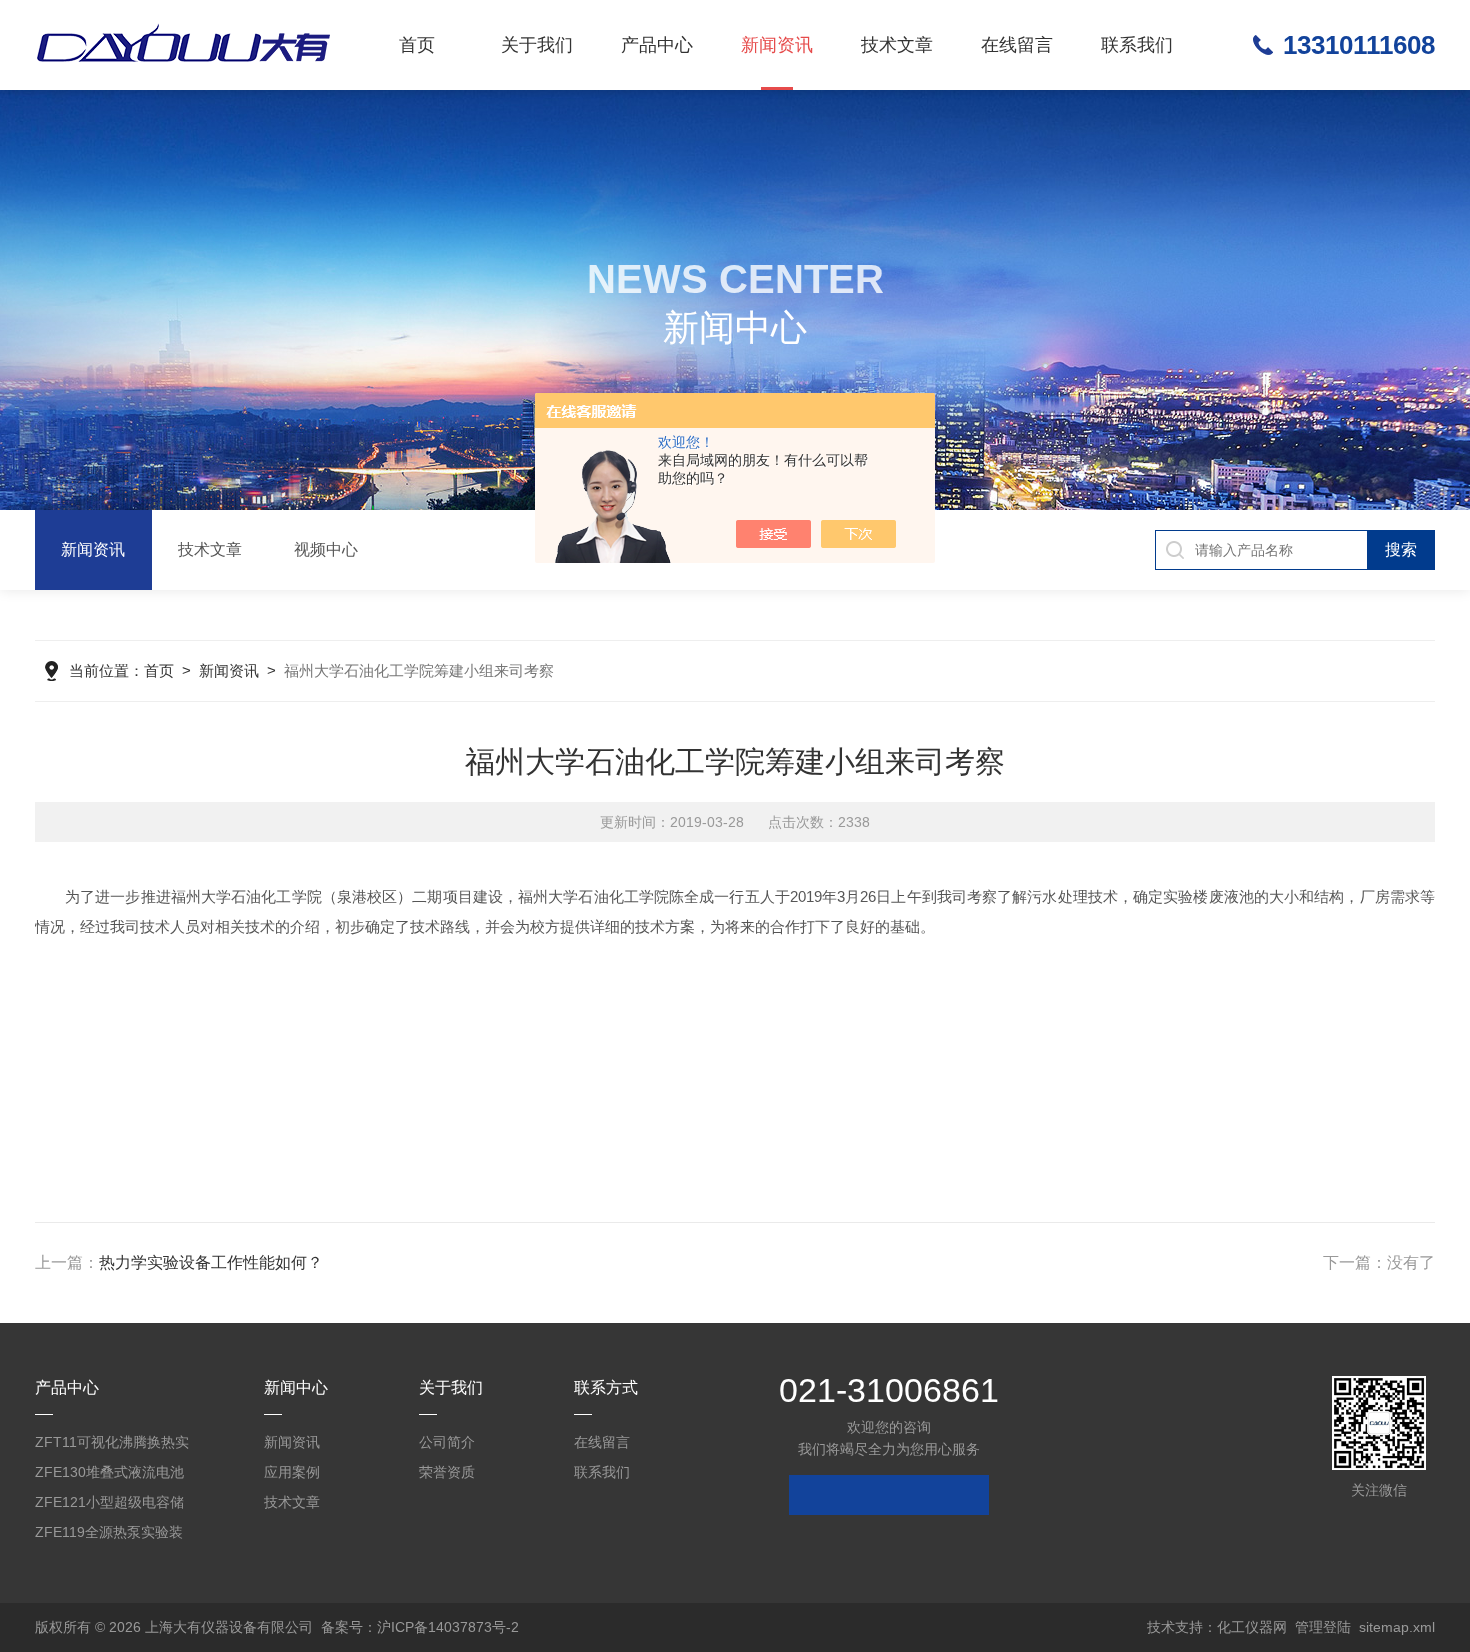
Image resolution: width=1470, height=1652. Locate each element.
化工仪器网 (1252, 1627)
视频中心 (326, 549)
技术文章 (897, 45)
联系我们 (1137, 45)
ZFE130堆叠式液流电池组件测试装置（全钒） (109, 1475)
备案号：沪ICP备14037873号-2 (420, 1627)
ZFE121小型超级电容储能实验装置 (109, 1505)
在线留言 (1017, 45)
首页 (417, 45)
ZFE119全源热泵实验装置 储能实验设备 (109, 1535)
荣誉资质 (447, 1472)
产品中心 (657, 45)
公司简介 (447, 1442)
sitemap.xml (1397, 1627)
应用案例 (292, 1472)
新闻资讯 (777, 45)
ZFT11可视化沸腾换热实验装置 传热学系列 (112, 1445)
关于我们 (537, 45)
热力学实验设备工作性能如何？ (211, 1262)
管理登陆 (1323, 1627)
